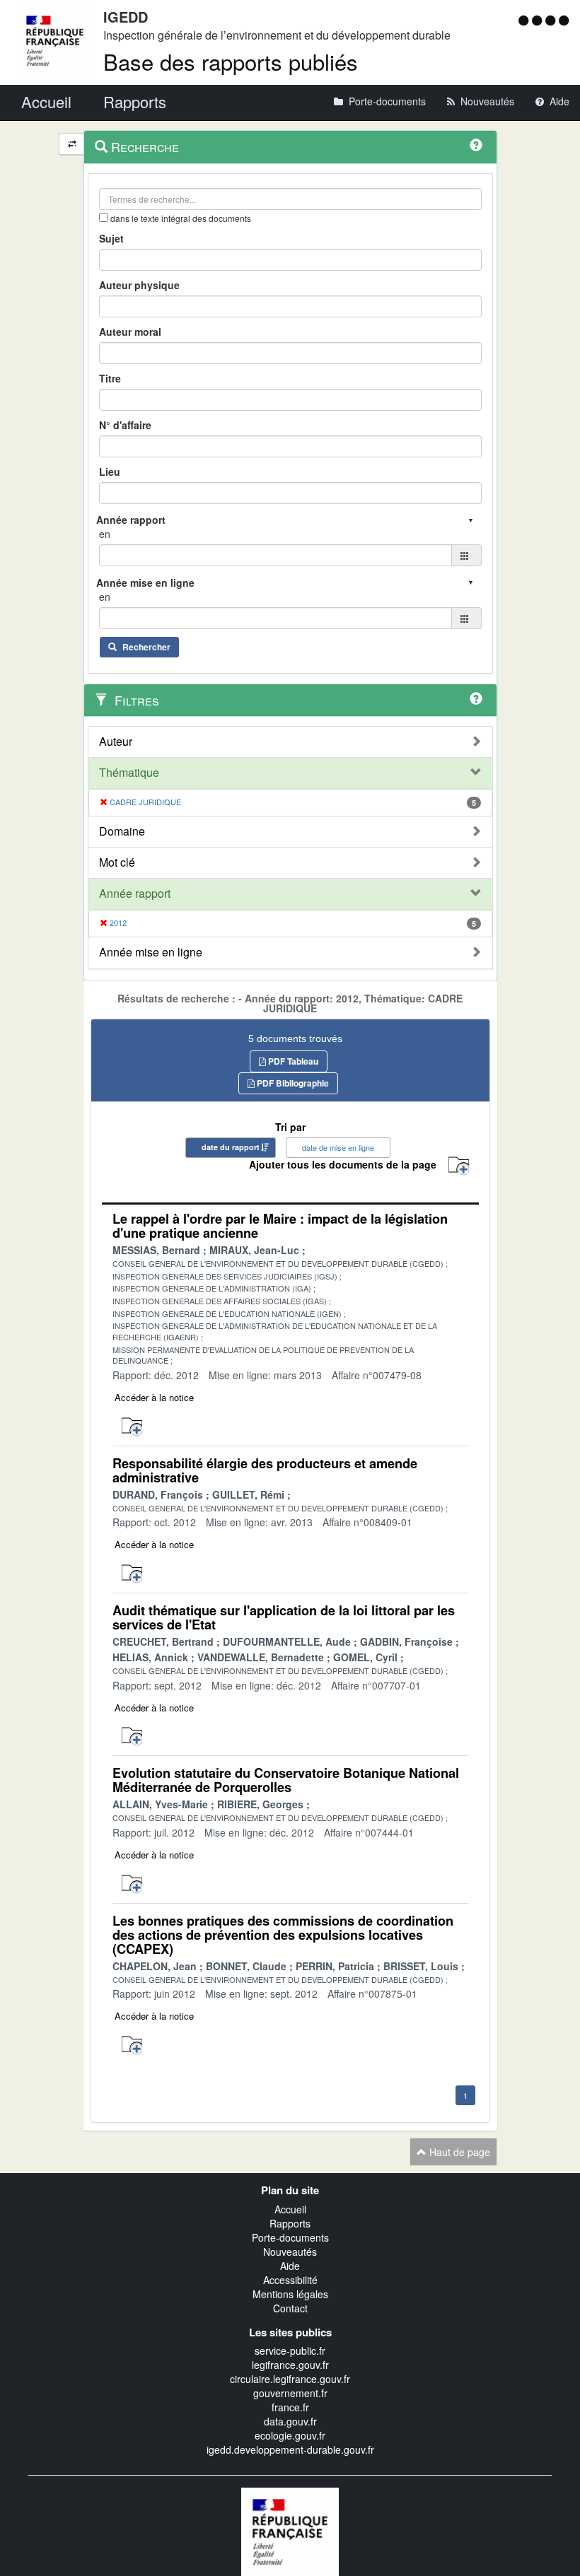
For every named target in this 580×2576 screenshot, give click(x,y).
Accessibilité (290, 2280)
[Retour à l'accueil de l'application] (290, 2530)
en (105, 534)
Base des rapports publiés (231, 61)
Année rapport (135, 894)
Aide (290, 2266)
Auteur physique (139, 285)
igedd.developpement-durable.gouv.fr (290, 2449)
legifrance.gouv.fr (290, 2365)
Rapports (290, 2223)
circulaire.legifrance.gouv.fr (290, 2379)
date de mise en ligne (338, 1147)
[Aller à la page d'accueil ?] (564, 20)
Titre (110, 378)
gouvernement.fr (290, 2393)
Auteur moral (130, 332)
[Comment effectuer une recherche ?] (476, 145)
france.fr (290, 2407)
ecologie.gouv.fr (290, 2435)
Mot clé (117, 862)
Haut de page (458, 2152)
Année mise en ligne (151, 952)
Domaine (122, 831)
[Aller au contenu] (539, 20)
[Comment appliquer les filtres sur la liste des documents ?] (476, 698)
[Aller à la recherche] (552, 20)
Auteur (116, 742)
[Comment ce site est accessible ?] (525, 20)
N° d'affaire (125, 425)
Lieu (110, 472)
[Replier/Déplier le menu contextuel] (72, 144)
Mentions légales (290, 2294)
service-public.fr (290, 2350)
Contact (290, 2308)
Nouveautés (290, 2252)
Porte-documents (290, 2237)
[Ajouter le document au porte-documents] (132, 1427)
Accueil (290, 2209)
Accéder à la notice (154, 1397)
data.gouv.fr (290, 2421)
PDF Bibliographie (292, 1083)
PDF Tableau (292, 1061)
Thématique (129, 773)
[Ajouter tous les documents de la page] (459, 1166)
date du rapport (231, 1147)
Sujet (111, 238)
